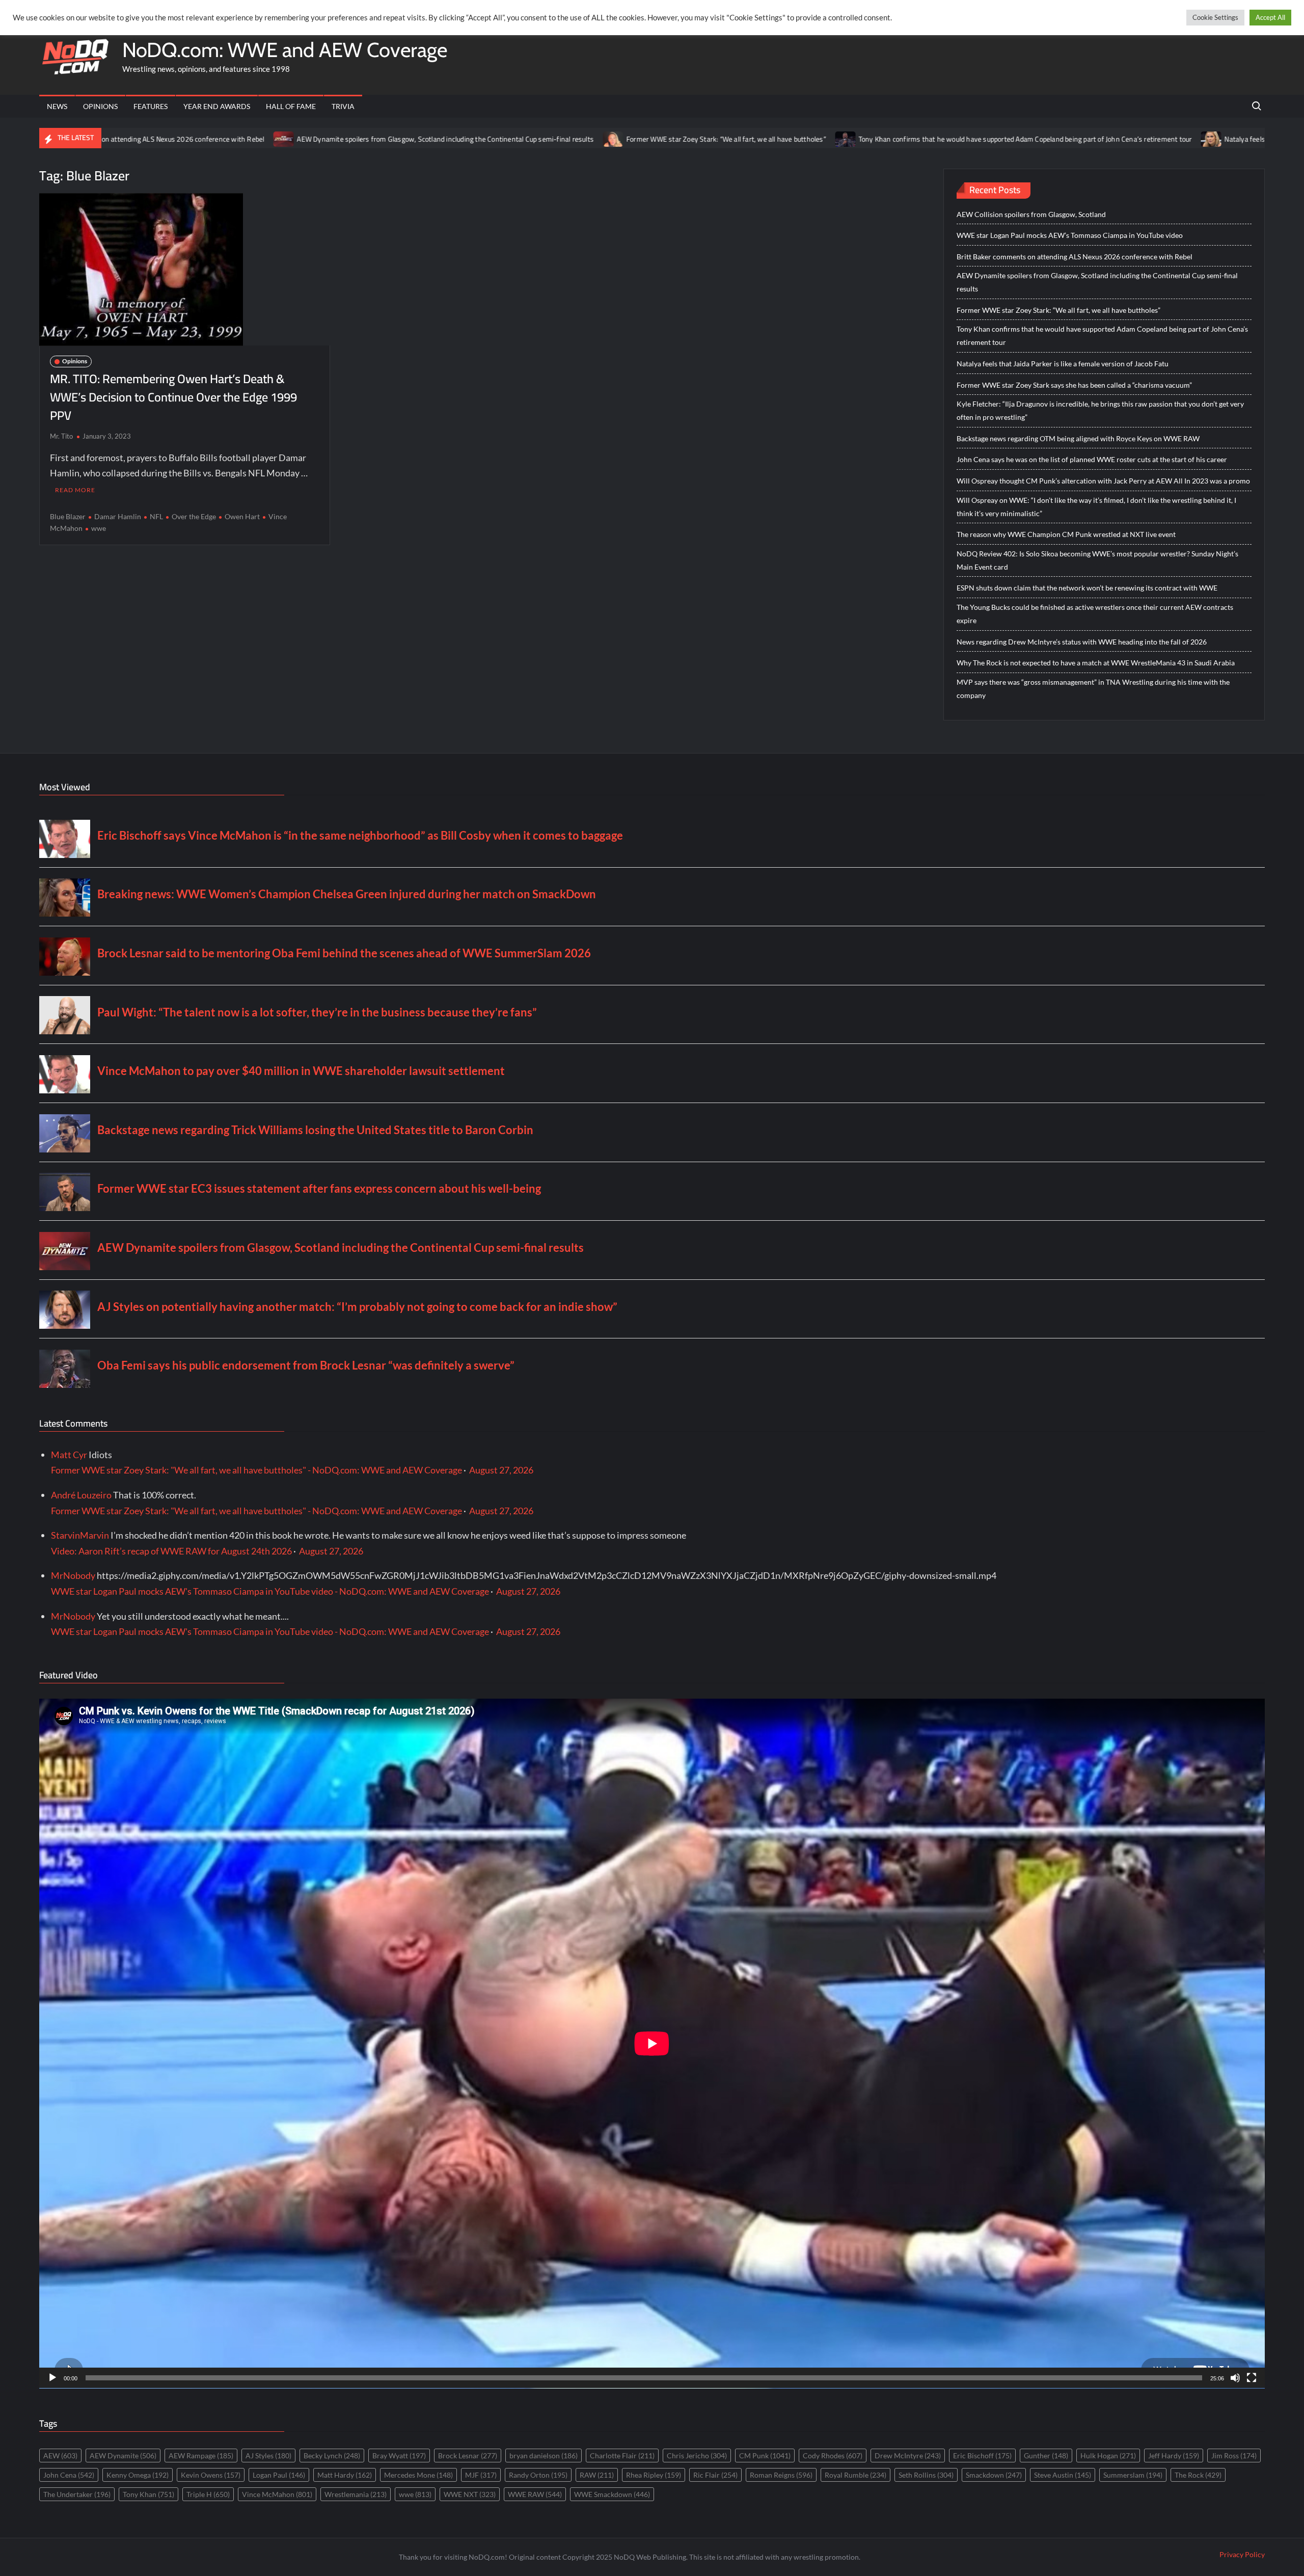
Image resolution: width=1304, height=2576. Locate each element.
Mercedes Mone (418, 2475)
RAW (597, 2475)
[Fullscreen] (1252, 2378)
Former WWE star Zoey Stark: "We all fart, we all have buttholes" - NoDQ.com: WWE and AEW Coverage (256, 1470)
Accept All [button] (1270, 17)
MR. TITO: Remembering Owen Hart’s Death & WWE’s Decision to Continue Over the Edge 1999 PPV (173, 397)
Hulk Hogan (1108, 2456)
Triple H (208, 2494)
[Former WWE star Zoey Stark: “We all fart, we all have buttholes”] (455, 138)
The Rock (1198, 2475)
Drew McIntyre (908, 2456)
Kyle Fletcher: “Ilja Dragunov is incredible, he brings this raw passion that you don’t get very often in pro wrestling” (1100, 410)
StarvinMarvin (80, 1535)
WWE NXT (470, 2494)
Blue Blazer (68, 516)
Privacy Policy (1242, 2554)
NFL (156, 516)
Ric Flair (715, 2475)
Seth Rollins (926, 2475)
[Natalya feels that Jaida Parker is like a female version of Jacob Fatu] (1053, 138)
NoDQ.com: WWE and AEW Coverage (285, 50)
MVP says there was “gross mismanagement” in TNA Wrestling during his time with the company (1093, 689)
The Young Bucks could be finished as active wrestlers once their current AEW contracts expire (1095, 614)
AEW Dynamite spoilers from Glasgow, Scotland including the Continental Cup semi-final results (286, 139)
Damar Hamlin (118, 516)
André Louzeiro (81, 1495)
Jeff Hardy (1174, 2456)
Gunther (1046, 2456)
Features (151, 106)
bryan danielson (544, 2456)
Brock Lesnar (468, 2456)
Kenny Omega (138, 2475)
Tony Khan (148, 2494)
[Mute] (1235, 2378)
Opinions (100, 106)
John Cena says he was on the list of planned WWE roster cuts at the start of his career (1092, 459)
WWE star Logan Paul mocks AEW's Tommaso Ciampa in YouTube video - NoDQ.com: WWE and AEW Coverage (270, 1591)
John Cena (69, 2475)
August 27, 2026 (501, 1470)
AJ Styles (268, 2456)
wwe (99, 528)
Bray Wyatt (399, 2456)
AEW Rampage (201, 2456)
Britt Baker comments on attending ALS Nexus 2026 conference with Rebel (1075, 257)
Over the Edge (194, 516)
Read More (75, 490)
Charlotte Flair (622, 2456)
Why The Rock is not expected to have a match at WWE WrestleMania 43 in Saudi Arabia (1096, 663)
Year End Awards (217, 106)
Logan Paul (279, 2475)
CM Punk (765, 2456)
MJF (481, 2475)
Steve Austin (1063, 2475)
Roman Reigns (781, 2475)
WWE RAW (535, 2494)
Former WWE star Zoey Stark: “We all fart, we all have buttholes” (567, 139)
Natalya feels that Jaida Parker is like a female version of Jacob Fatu (1169, 139)
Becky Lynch (332, 2456)
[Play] (52, 2378)
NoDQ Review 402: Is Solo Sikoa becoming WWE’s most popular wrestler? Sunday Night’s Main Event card (1097, 560)
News (57, 106)
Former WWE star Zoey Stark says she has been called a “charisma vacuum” (1074, 385)
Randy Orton (538, 2475)
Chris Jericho (697, 2456)
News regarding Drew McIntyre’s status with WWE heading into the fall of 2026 (1082, 642)
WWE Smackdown (612, 2494)
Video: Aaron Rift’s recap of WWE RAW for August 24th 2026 (171, 1551)
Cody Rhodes (833, 2456)
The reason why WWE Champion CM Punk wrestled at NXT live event (1066, 534)
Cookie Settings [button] (1215, 17)
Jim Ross (1234, 2456)
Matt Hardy (345, 2475)
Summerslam (1133, 2475)
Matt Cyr (69, 1455)
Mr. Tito (61, 436)
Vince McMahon (277, 2494)
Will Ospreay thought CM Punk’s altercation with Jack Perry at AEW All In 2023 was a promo (1103, 481)
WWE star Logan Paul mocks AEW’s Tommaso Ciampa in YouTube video (1070, 235)
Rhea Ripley (654, 2475)
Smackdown (994, 2475)
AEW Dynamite (123, 2456)
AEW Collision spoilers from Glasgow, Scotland (1031, 214)
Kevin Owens (211, 2475)
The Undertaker (77, 2494)
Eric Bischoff (982, 2456)
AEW (60, 2456)
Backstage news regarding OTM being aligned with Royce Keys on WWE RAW (1078, 438)
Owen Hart (242, 516)
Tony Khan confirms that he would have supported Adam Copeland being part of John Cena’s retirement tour (866, 139)
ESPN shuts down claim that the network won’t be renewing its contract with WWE (1087, 588)
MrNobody (73, 1575)
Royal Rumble (855, 2475)
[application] (652, 2044)
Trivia (343, 106)
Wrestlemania (356, 2494)
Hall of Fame (291, 106)
